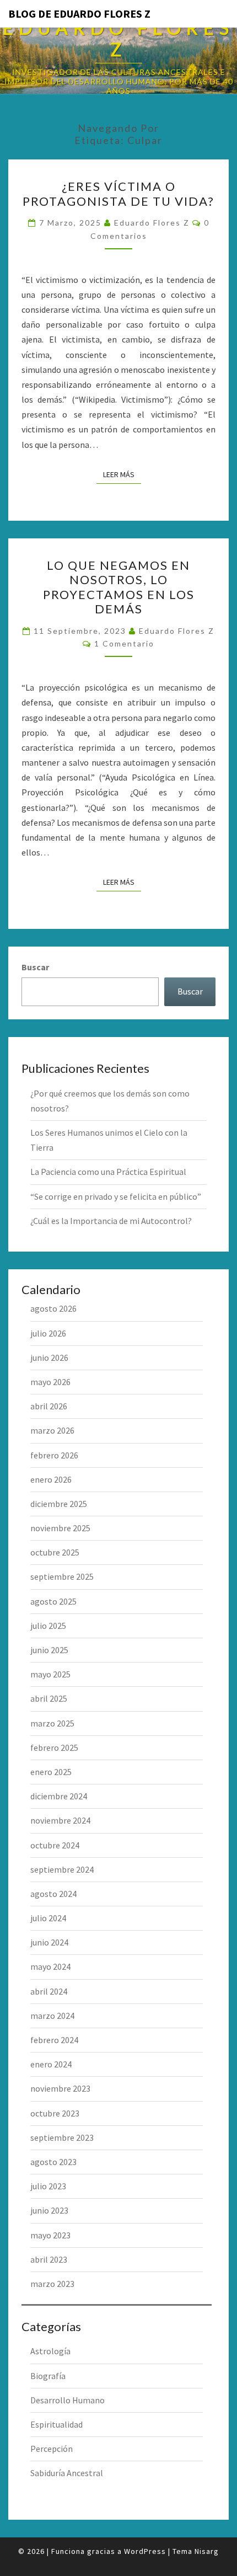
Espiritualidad (56, 2424)
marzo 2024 (52, 2016)
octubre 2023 (55, 2113)
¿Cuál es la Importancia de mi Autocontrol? (111, 1221)
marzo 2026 (52, 1430)
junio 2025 (49, 1650)
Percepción (52, 2449)
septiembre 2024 (62, 1869)
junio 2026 (49, 1358)
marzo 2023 (52, 2284)
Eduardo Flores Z (152, 223)
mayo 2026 (50, 1382)
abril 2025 (49, 1698)
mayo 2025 (50, 1674)
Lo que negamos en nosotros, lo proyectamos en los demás (119, 587)
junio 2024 (49, 1942)
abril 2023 (49, 2259)
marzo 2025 (52, 1723)
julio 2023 (48, 2186)
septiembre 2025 (62, 1576)
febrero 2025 (54, 1747)
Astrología (50, 2351)
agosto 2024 (53, 1894)
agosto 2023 (53, 2162)
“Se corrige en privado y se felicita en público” (116, 1196)
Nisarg (207, 2551)
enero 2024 (51, 2064)
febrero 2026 (54, 1455)
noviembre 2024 (60, 1820)
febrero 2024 (54, 2040)
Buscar (35, 967)
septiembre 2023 (62, 2137)
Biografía (48, 2376)
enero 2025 (51, 1772)
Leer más (122, 474)
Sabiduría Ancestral (67, 2473)
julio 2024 (48, 1918)
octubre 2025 (55, 1552)
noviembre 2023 (60, 2088)
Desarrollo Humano (68, 2400)
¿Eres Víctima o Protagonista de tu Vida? (118, 193)
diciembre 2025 (59, 1504)
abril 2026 (49, 1406)
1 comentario (124, 643)
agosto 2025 (53, 1601)
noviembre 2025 (60, 1528)
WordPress (145, 2551)
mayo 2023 (50, 2235)
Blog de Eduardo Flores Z (79, 14)
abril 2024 (49, 1991)
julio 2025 (48, 1626)
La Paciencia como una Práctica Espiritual (108, 1172)
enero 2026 (51, 1479)
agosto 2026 (53, 1308)
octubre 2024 (55, 1845)
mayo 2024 (50, 1966)
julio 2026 (48, 1333)
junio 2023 (49, 2210)
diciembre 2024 (59, 1796)
